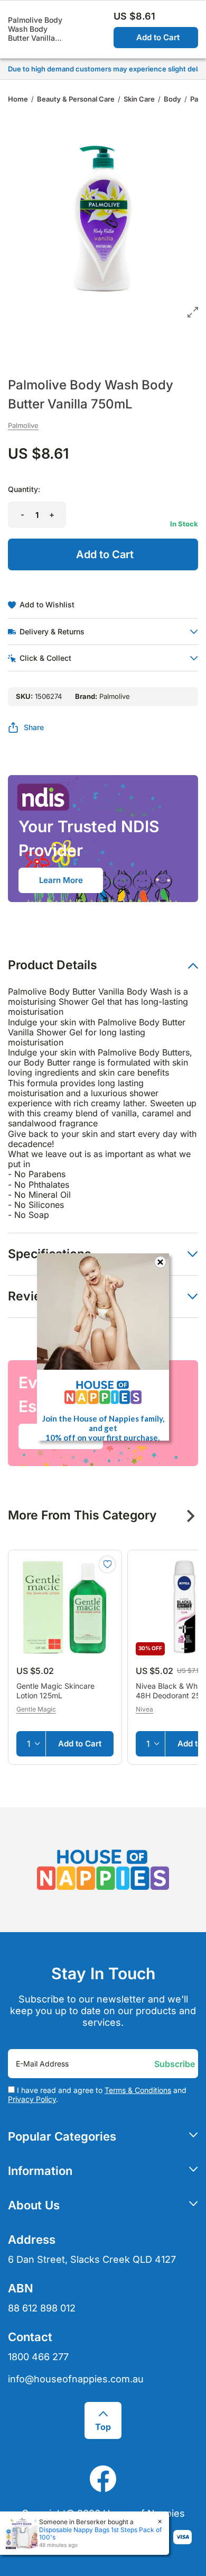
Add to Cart (158, 37)
